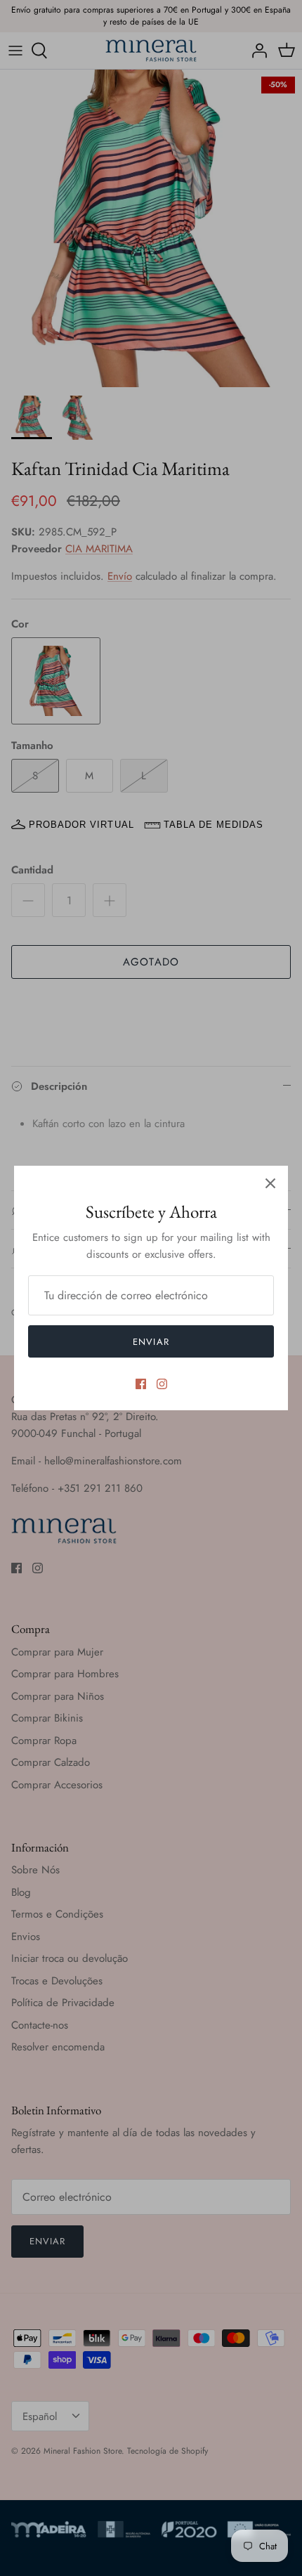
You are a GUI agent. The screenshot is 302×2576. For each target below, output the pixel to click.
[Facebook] (141, 1384)
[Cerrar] (270, 1183)
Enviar (151, 1342)
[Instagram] (162, 1384)
